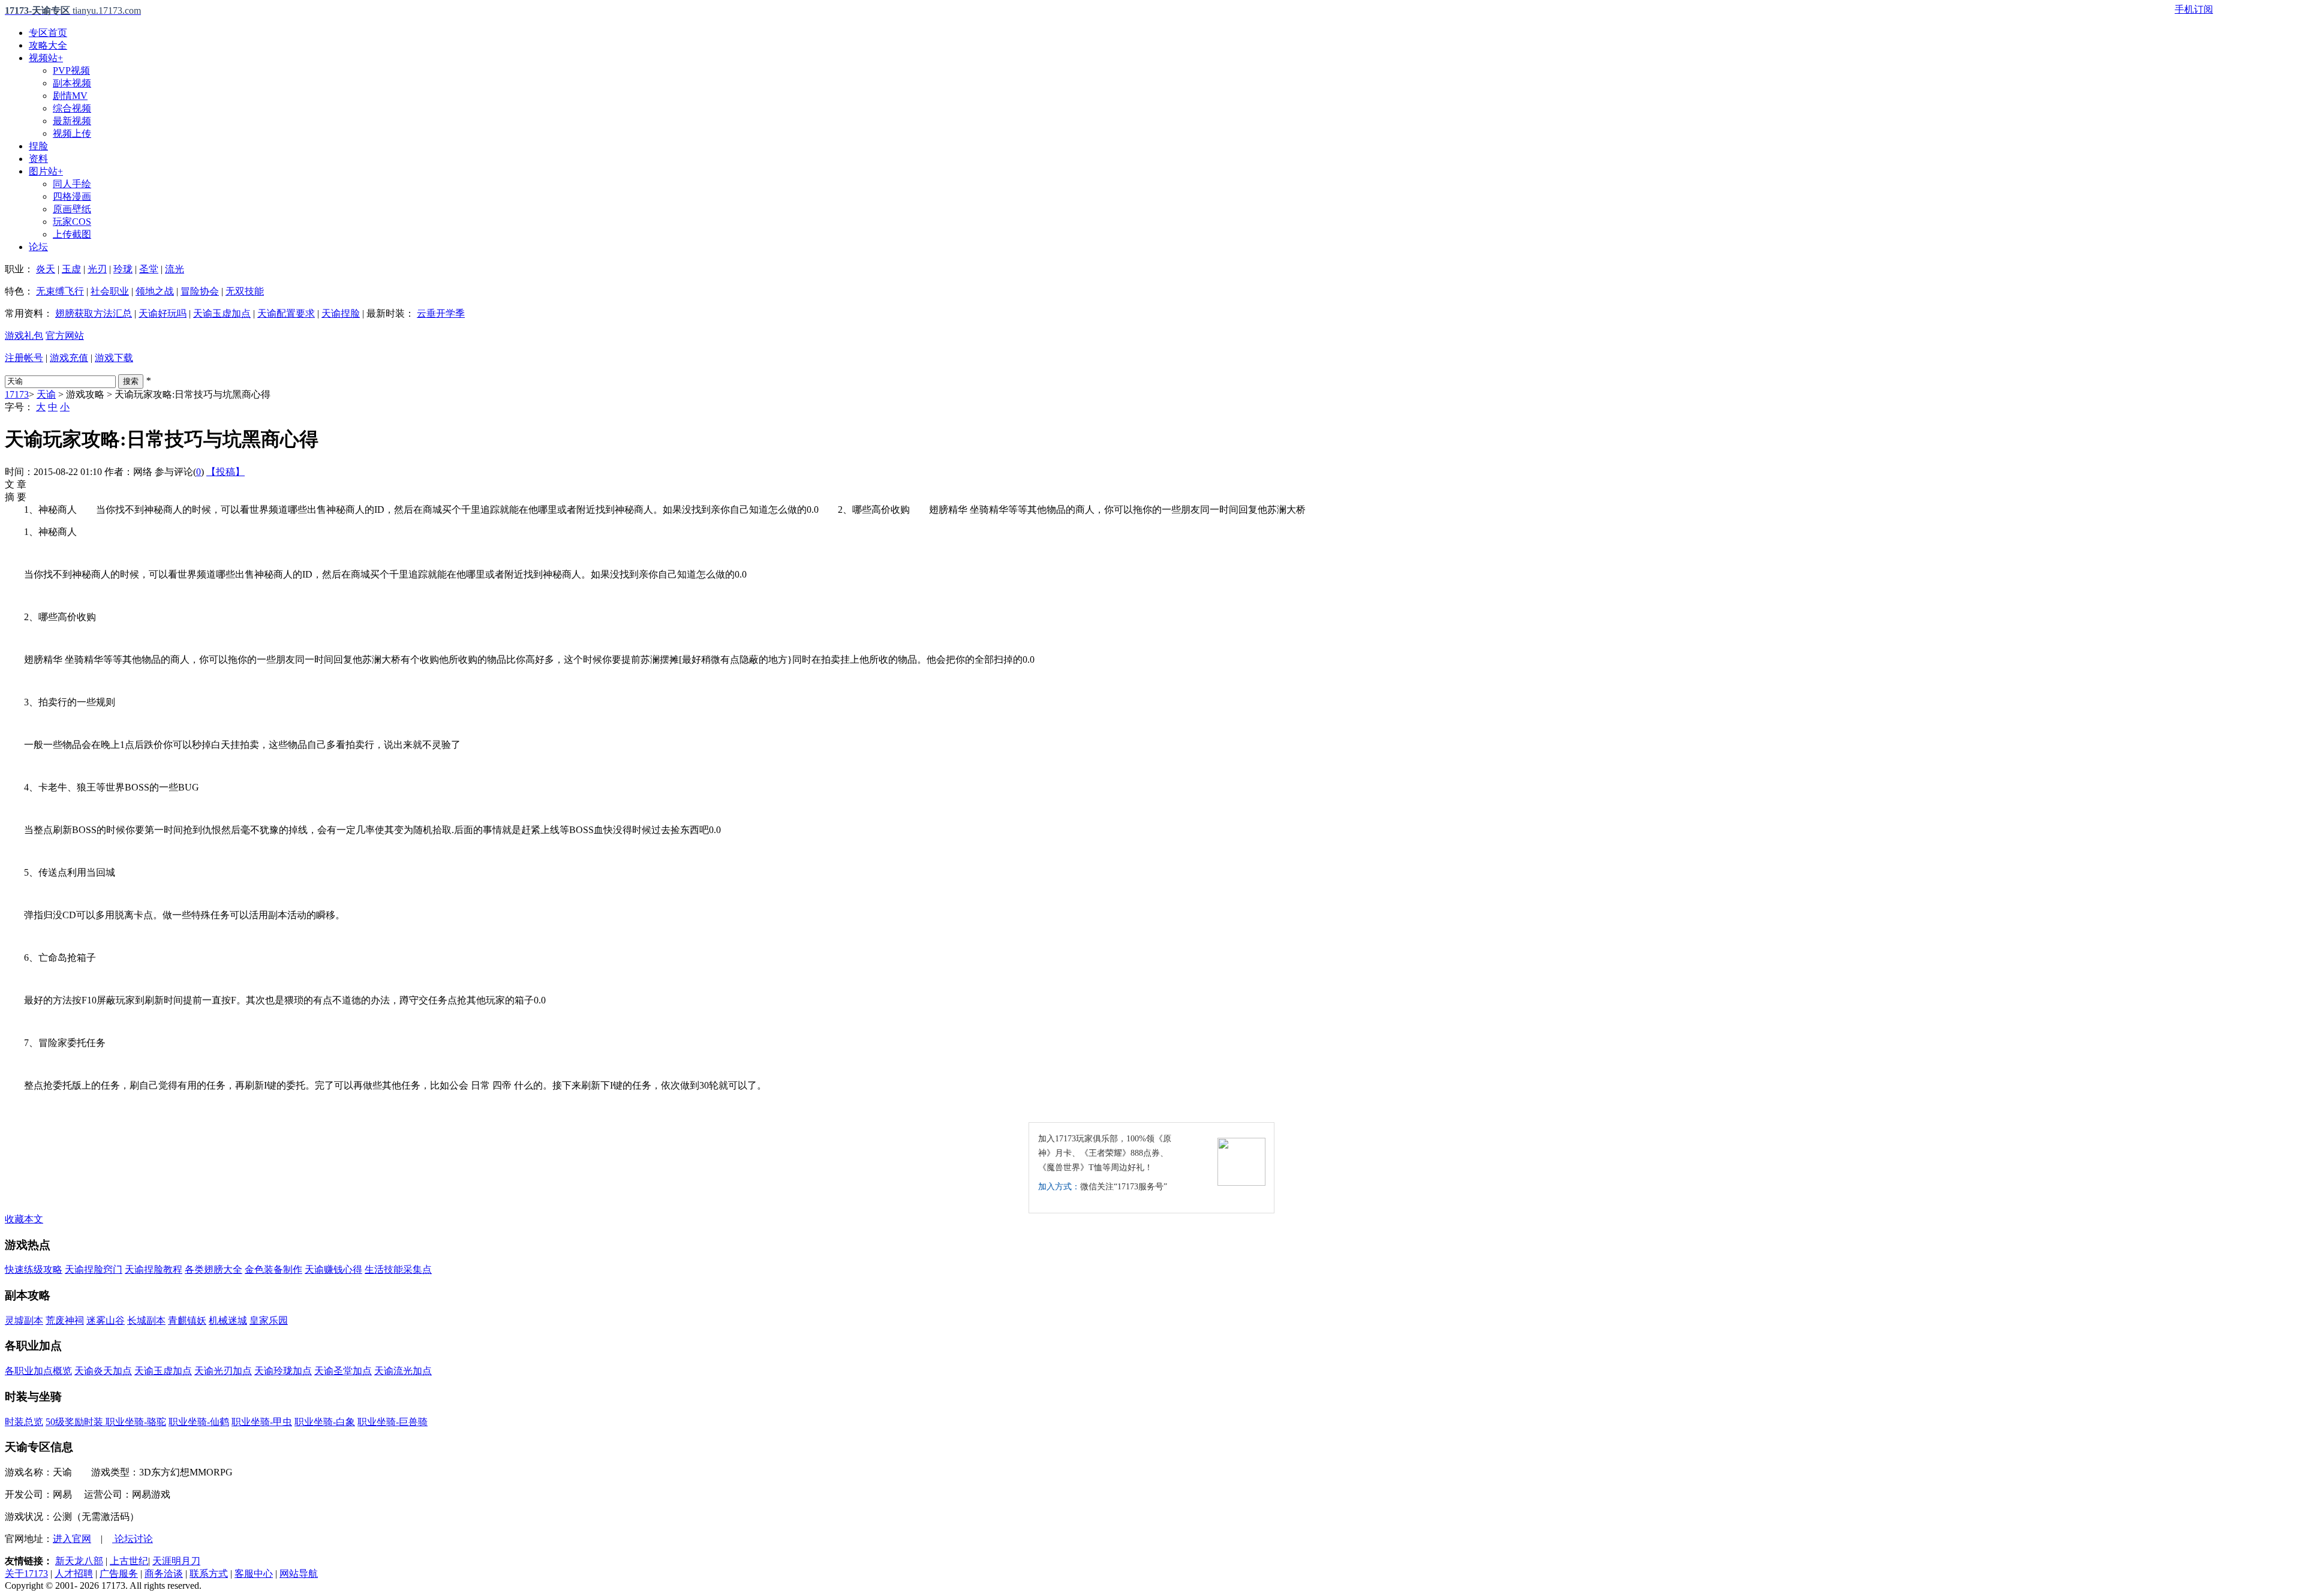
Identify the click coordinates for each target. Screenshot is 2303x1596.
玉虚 (71, 269)
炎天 (46, 269)
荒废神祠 (65, 1320)
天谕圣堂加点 (343, 1371)
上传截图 (72, 234)
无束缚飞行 (60, 291)
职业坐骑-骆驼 (136, 1422)
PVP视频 (71, 70)
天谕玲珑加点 (283, 1371)
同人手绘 (72, 184)
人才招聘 (74, 1574)
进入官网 (72, 1539)
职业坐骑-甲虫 (262, 1422)
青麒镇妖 (187, 1320)
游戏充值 (69, 358)
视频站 (46, 58)
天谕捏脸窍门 (94, 1269)
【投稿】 (226, 472)
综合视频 (72, 108)
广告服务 (119, 1574)
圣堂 (149, 269)
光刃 (97, 269)
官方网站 (65, 336)
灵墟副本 (24, 1320)
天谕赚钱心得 (333, 1269)
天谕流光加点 (403, 1371)
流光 (175, 269)
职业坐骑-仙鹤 (199, 1422)
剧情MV (70, 96)
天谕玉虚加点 (222, 313)
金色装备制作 (273, 1269)
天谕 (46, 394)
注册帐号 (24, 358)
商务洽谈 (164, 1574)
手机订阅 (2194, 9)
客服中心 (254, 1574)
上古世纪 (129, 1561)
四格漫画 (72, 196)
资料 (38, 159)
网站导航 (299, 1574)
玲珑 (123, 269)
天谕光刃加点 (223, 1371)
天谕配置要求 (286, 313)
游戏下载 (114, 358)
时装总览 (24, 1422)
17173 (17, 394)
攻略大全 (48, 45)
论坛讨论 (133, 1539)
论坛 (38, 247)
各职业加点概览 (38, 1371)
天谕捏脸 (341, 313)
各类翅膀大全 (214, 1269)
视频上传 (72, 133)
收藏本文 (24, 1219)
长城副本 (146, 1320)
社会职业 (110, 291)
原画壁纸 (72, 209)
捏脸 (38, 146)
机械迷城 (228, 1320)
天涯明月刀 (176, 1561)
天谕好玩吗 (163, 313)
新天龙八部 (79, 1561)
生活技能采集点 (398, 1269)
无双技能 (245, 291)
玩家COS (72, 222)
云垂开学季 (441, 313)
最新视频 (72, 121)
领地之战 (155, 291)
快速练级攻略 (34, 1269)
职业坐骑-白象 (325, 1422)
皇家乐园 (269, 1320)
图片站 (46, 171)
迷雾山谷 (106, 1320)
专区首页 (48, 33)
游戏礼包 (24, 336)
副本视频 (72, 83)
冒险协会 (200, 291)
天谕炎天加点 (103, 1371)
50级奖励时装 (76, 1422)
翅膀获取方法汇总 (94, 313)
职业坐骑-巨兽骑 (393, 1422)
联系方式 (209, 1574)
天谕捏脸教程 (154, 1269)
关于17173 (26, 1574)
